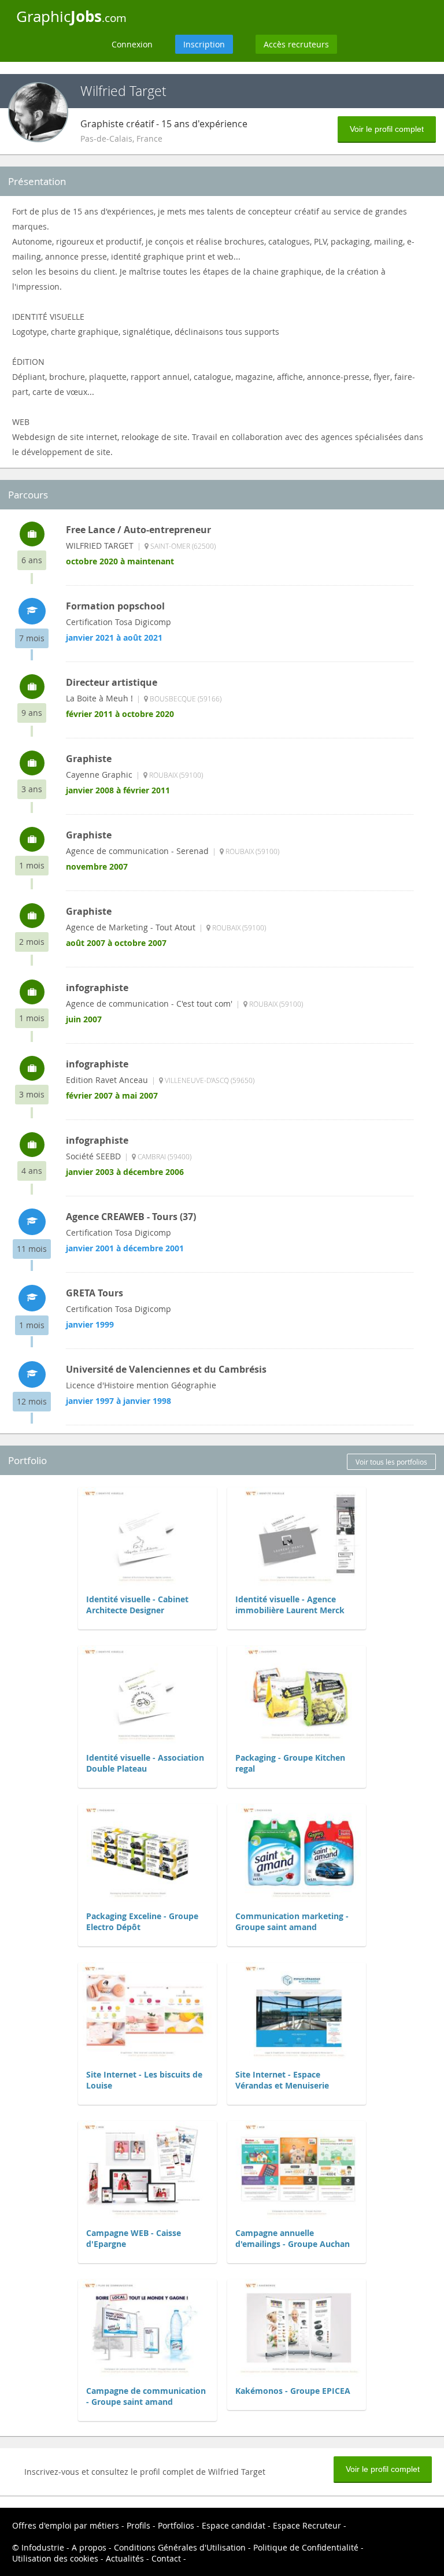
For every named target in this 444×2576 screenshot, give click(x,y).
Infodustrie (43, 2547)
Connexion (132, 44)
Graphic (71, 16)
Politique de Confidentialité (306, 2547)
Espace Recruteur (307, 2525)
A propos (89, 2547)
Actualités (125, 2558)
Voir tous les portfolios (391, 1462)
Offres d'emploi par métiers (66, 2525)
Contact (166, 2558)
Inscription (204, 44)
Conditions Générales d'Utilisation (180, 2547)
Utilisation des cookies (55, 2558)
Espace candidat (234, 2525)
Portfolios (176, 2525)
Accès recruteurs (296, 44)
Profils (138, 2525)
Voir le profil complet (387, 129)
